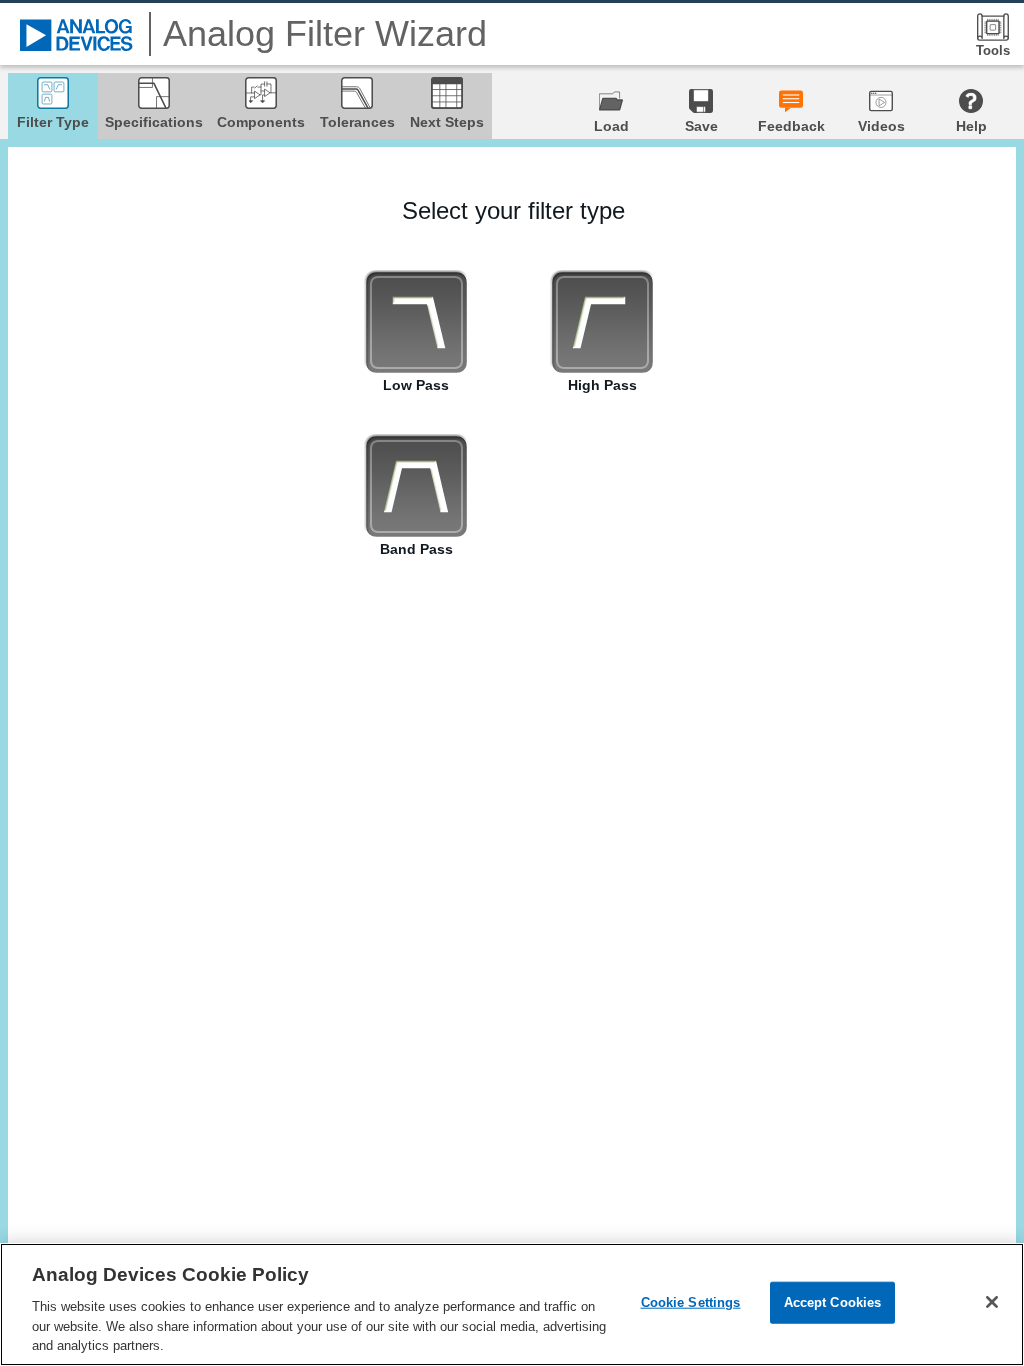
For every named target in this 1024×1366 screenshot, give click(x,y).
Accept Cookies (833, 1302)
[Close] (992, 1302)
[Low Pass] (416, 322)
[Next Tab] (978, 734)
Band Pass (416, 549)
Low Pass (416, 385)
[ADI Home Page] (76, 35)
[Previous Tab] (47, 734)
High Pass (602, 385)
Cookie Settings (691, 1302)
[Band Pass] (416, 486)
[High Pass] (602, 322)
